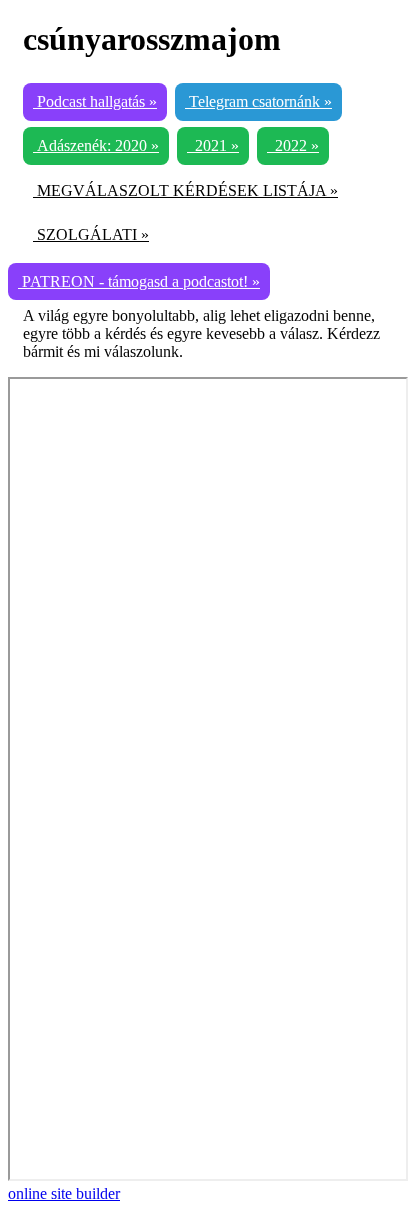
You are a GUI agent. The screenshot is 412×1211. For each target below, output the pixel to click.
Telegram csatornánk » (258, 101)
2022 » (293, 145)
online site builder (64, 1193)
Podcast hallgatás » (95, 101)
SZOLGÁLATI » (91, 234)
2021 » (213, 145)
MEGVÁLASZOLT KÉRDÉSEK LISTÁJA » (185, 190)
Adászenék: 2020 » (96, 145)
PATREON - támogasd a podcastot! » (139, 281)
